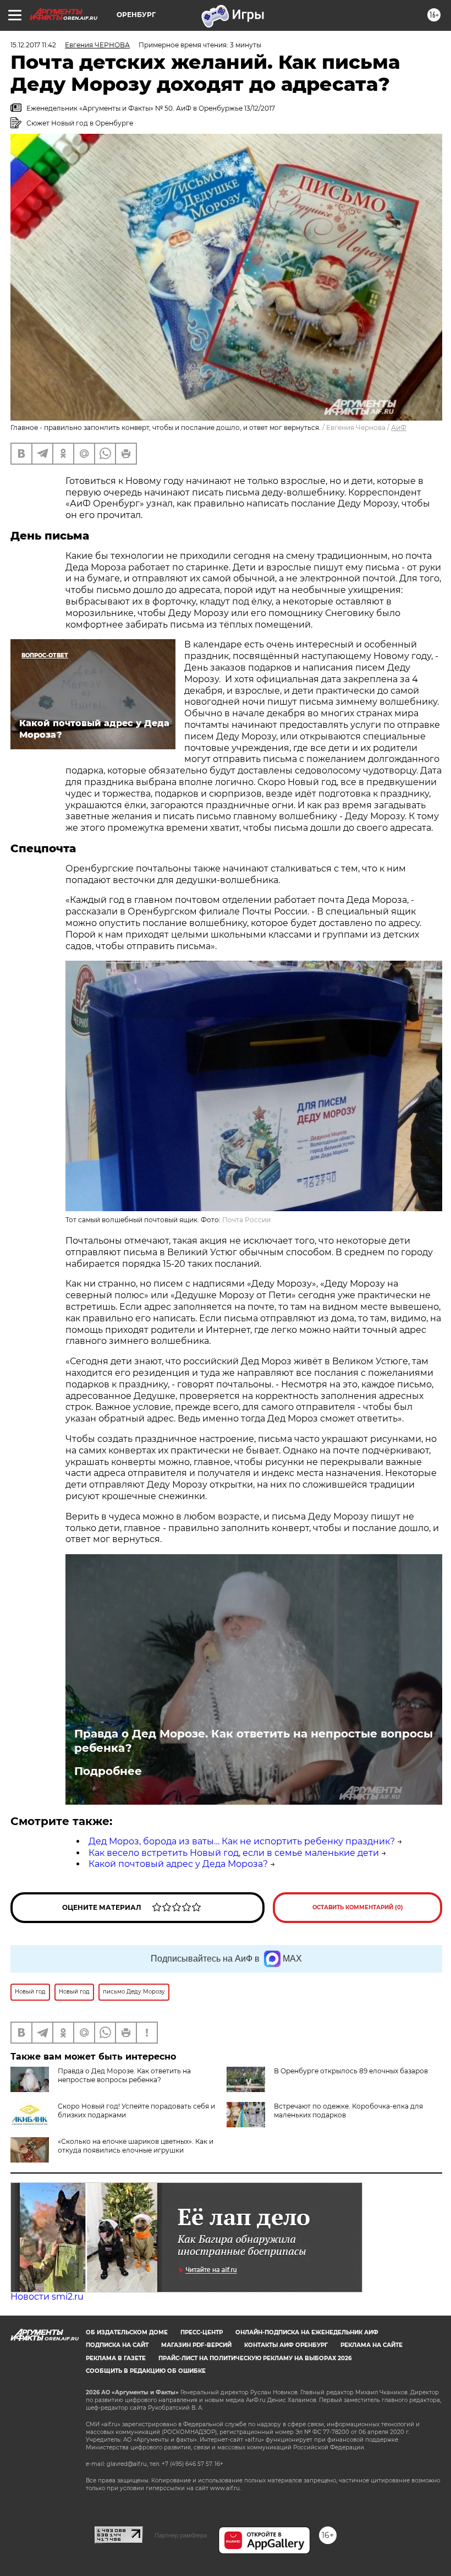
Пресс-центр (202, 2332)
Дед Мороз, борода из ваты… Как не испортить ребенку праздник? (242, 1841)
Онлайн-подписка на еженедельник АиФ (307, 2332)
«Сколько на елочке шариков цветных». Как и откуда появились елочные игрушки (136, 2146)
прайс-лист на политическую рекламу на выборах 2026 (255, 2358)
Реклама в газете (116, 2358)
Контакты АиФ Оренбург (286, 2345)
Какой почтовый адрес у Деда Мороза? (178, 1864)
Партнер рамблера (181, 2535)
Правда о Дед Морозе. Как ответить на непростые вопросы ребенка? (254, 1741)
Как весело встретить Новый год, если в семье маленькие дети (234, 1853)
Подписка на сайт (117, 2345)
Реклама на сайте (372, 2345)
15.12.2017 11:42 (33, 45)
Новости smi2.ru (47, 2297)
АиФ (399, 427)
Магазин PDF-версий (196, 2345)
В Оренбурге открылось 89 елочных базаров (351, 2071)
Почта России (246, 1220)
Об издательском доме (127, 2332)
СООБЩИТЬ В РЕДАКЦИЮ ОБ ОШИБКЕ (146, 2371)
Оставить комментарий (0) (358, 1907)
